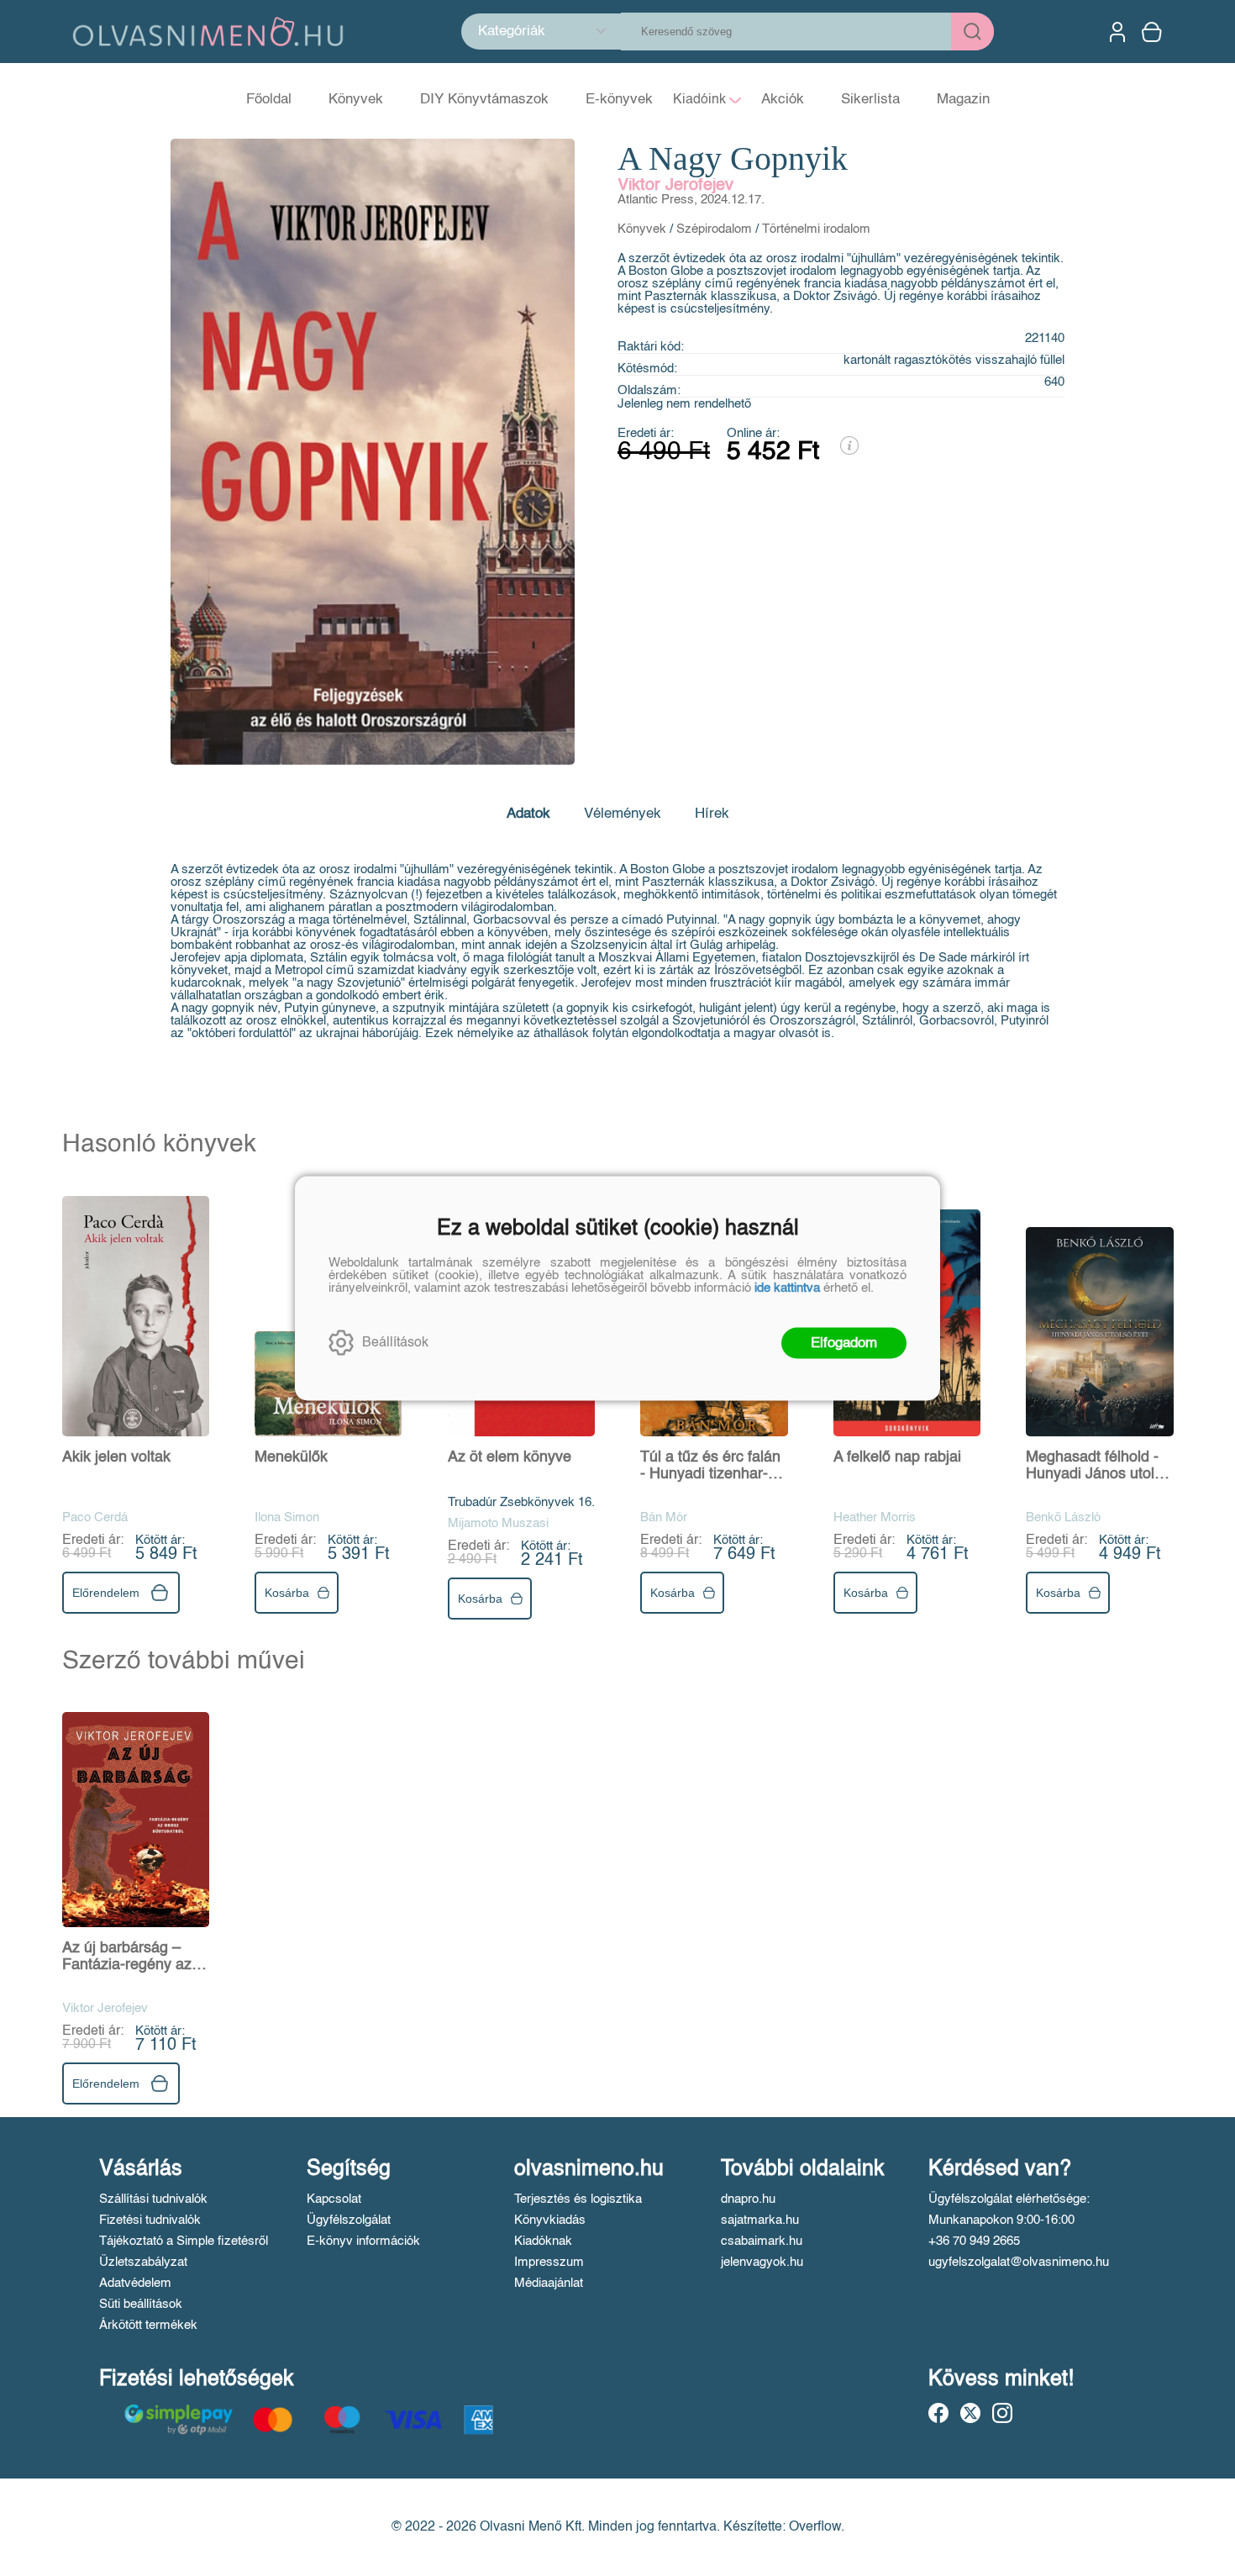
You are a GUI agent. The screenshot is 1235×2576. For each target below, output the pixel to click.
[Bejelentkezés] (1117, 32)
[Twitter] (970, 2413)
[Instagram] (1002, 2413)
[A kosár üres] (1154, 32)
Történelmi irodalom (816, 229)
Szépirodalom (714, 229)
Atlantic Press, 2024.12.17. (691, 200)
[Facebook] (938, 2413)
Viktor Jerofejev (675, 186)
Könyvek (642, 229)
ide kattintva (787, 1287)
